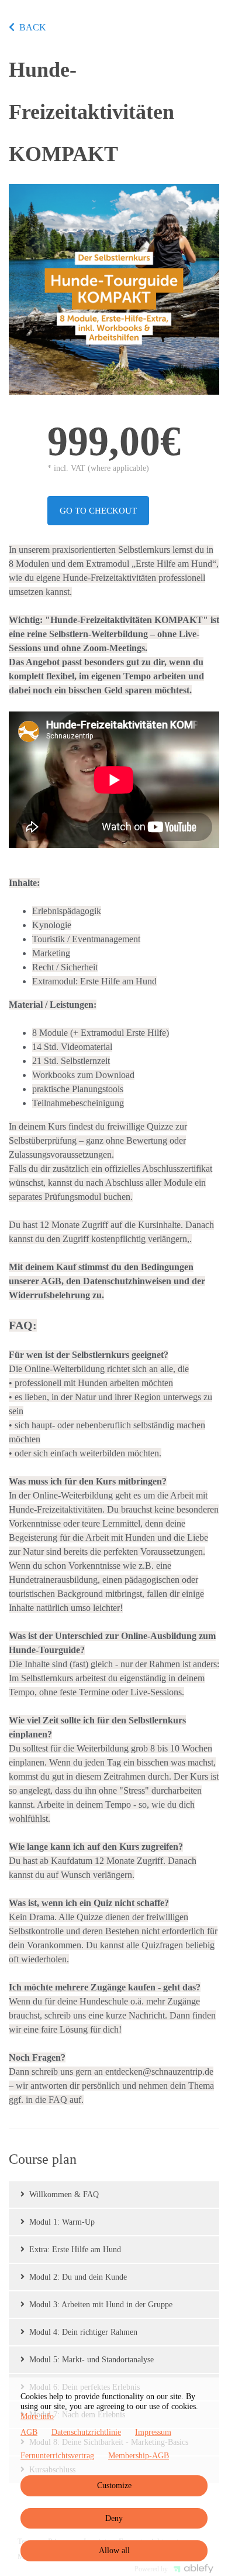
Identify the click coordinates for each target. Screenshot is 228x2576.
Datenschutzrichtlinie (86, 2432)
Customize (114, 2486)
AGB (29, 2432)
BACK (33, 27)
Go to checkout (98, 511)
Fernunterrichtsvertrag (57, 2456)
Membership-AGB (139, 2456)
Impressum (153, 2432)
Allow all (114, 2551)
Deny (114, 2518)
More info (37, 2416)
